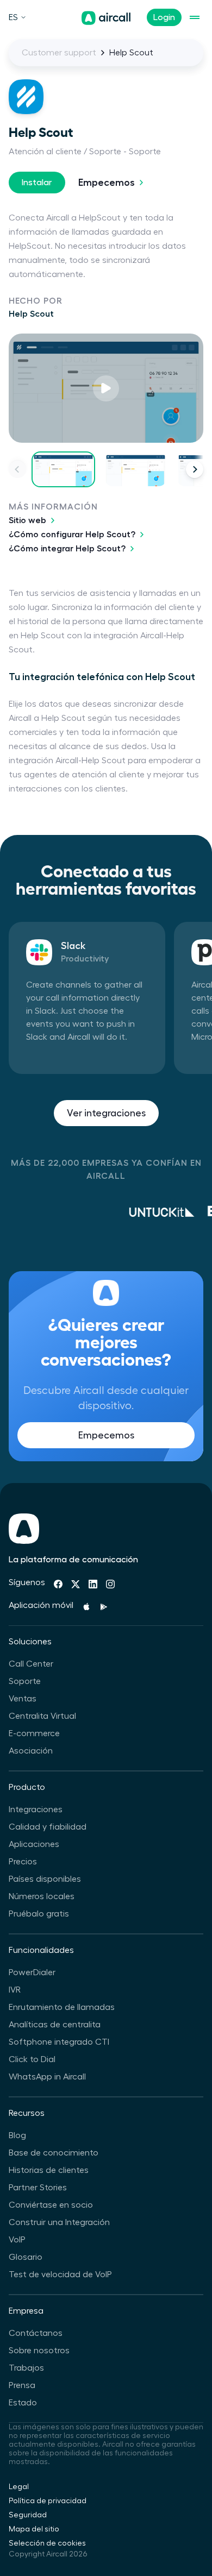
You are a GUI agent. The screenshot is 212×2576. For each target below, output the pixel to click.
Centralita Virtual (42, 1716)
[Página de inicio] (106, 18)
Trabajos (26, 2368)
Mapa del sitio (34, 2529)
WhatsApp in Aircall (47, 2077)
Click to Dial (32, 2059)
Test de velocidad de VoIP (60, 2275)
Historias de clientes (49, 2170)
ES (13, 17)
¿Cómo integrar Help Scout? (67, 549)
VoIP (17, 2240)
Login (164, 17)
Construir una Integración (59, 2222)
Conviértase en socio (51, 2205)
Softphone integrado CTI (59, 2042)
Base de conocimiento (54, 2153)
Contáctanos (36, 2333)
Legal (19, 2487)
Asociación (31, 1751)
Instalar (37, 183)
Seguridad (28, 2515)
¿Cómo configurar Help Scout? (72, 535)
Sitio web (27, 520)
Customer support (59, 53)
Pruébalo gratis (39, 1914)
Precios (23, 1862)
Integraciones (36, 1810)
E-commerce (34, 1733)
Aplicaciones (34, 1844)
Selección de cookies (47, 2543)
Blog (17, 2135)
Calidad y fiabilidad (48, 1827)
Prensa (22, 2385)
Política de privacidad (48, 2501)
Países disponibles (45, 1879)
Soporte (25, 1681)
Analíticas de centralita (55, 2025)
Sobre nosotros (39, 2351)
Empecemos (107, 183)
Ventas (23, 1699)
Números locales (42, 1896)
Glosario (26, 2257)
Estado (23, 2403)
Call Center (31, 1664)
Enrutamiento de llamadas (62, 2007)
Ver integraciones (106, 1113)
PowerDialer (32, 1972)
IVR (15, 1990)
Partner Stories (38, 2188)
